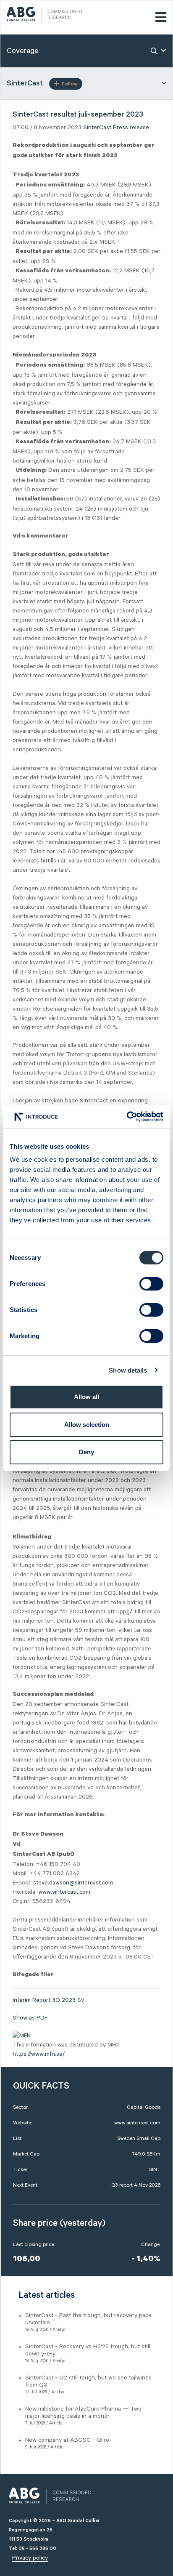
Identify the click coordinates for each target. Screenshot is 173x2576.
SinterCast (97, 128)
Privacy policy (30, 2558)
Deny (86, 1452)
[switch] (151, 1284)
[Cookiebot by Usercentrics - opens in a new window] (127, 1117)
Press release (131, 128)
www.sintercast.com (64, 1892)
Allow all (86, 1397)
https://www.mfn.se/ (39, 2054)
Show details (128, 1370)
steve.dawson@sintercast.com (73, 1883)
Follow (70, 84)
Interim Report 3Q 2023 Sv (48, 2000)
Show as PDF (30, 2018)
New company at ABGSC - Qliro (67, 2440)
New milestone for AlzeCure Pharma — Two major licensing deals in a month (83, 2412)
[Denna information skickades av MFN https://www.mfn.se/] (22, 2036)
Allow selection (87, 1425)
